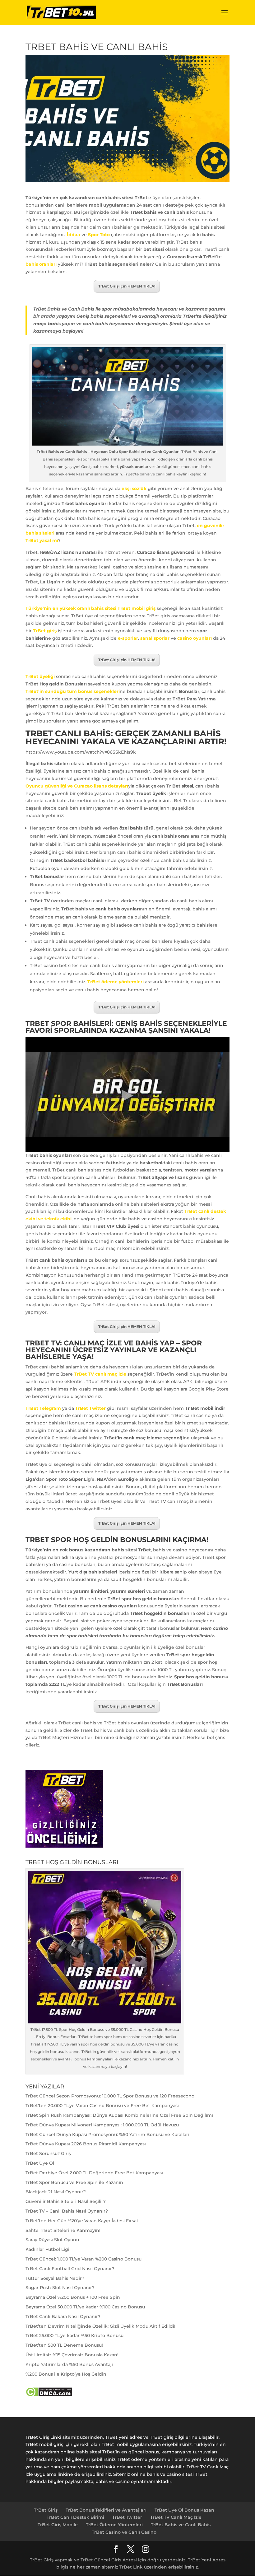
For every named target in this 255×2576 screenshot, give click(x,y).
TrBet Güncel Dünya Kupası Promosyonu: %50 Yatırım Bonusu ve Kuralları (107, 2134)
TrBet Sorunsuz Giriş (48, 2153)
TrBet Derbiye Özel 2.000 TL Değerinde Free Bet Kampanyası (94, 2173)
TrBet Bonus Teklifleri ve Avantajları (106, 2510)
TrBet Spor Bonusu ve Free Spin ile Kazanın (74, 2182)
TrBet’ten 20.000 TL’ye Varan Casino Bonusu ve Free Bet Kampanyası (102, 2106)
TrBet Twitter (127, 2517)
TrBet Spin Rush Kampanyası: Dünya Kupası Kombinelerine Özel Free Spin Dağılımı (119, 2115)
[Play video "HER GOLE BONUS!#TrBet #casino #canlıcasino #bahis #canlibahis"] (127, 1094)
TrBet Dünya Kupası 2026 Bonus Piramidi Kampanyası (86, 2144)
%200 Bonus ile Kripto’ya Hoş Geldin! (67, 2374)
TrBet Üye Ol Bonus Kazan (184, 2510)
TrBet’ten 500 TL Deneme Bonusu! (64, 2345)
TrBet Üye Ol (40, 2163)
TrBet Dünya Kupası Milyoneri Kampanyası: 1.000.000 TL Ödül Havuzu (102, 2125)
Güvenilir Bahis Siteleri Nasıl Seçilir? (66, 2201)
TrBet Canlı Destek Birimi (75, 2517)
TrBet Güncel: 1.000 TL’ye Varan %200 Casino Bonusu (83, 2259)
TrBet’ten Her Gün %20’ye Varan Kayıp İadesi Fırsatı (83, 2221)
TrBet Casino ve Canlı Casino (124, 2532)
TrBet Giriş (46, 2510)
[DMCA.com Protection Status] (49, 2395)
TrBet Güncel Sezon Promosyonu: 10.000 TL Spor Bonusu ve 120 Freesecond (110, 2096)
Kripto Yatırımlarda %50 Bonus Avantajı (69, 2364)
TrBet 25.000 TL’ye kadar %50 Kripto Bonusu (74, 2335)
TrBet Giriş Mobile (58, 2525)
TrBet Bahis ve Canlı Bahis (181, 2525)
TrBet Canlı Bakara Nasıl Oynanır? (63, 2317)
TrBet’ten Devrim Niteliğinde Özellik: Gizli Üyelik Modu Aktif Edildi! (100, 2326)
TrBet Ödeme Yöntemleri (114, 2525)
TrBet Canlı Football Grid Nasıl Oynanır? (70, 2269)
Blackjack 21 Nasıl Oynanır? (56, 2192)
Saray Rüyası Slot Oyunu (52, 2240)
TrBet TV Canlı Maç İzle (176, 2517)
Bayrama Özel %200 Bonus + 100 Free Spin (73, 2297)
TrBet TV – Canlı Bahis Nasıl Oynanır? (67, 2211)
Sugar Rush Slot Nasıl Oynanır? (60, 2288)
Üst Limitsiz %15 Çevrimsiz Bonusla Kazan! (72, 2355)
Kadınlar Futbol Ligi (47, 2249)
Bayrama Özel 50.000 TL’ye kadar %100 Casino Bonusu (85, 2307)
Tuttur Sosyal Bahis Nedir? (55, 2278)
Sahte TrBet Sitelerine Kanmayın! (63, 2230)
